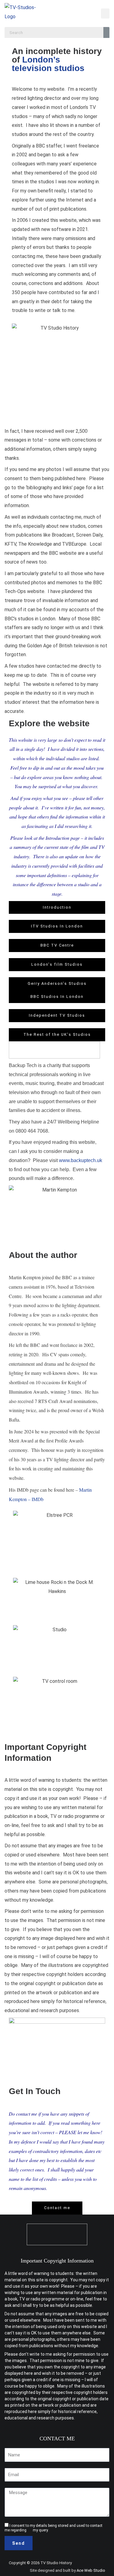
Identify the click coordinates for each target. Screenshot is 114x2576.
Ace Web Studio (91, 2570)
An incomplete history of (57, 60)
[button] (105, 14)
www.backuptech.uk (81, 1160)
